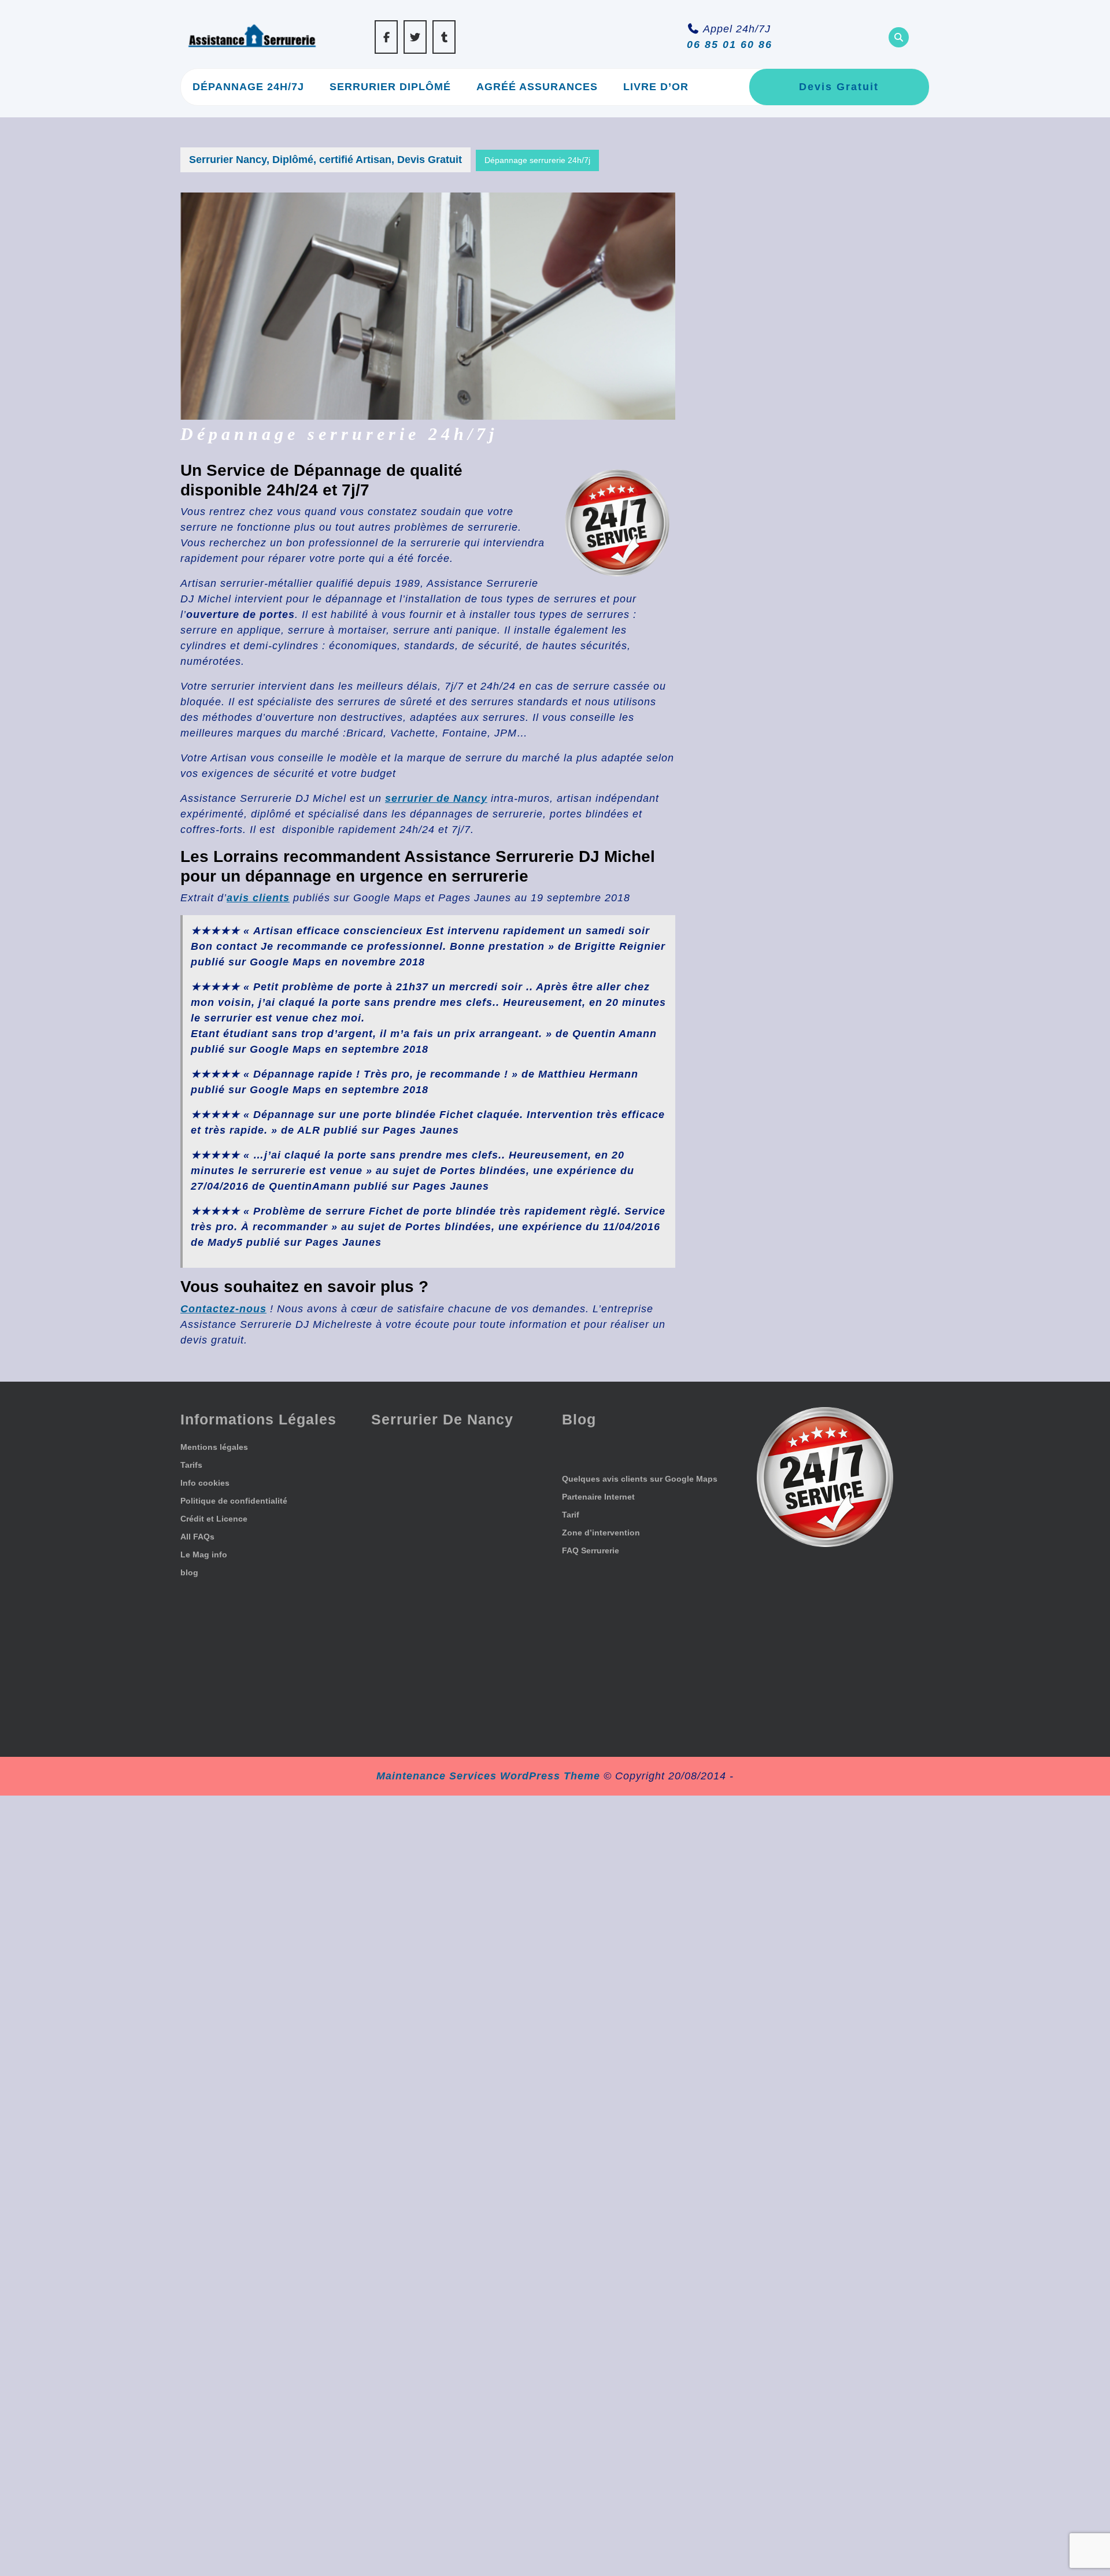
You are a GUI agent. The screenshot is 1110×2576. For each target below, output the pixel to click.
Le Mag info (204, 1555)
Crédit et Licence (214, 1519)
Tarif (571, 1515)
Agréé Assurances (537, 87)
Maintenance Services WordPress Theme (488, 1776)
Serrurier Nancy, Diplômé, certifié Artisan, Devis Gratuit (325, 160)
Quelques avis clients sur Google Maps (640, 1479)
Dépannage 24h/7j (248, 87)
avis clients (258, 898)
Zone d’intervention (601, 1533)
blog (189, 1572)
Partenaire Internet (598, 1497)
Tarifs (191, 1465)
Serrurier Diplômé (390, 87)
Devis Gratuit (839, 87)
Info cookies (205, 1483)
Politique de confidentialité (234, 1501)
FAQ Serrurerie (591, 1550)
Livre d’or (656, 87)
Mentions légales (214, 1447)
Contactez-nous (223, 1309)
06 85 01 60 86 (730, 45)
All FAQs (197, 1537)
